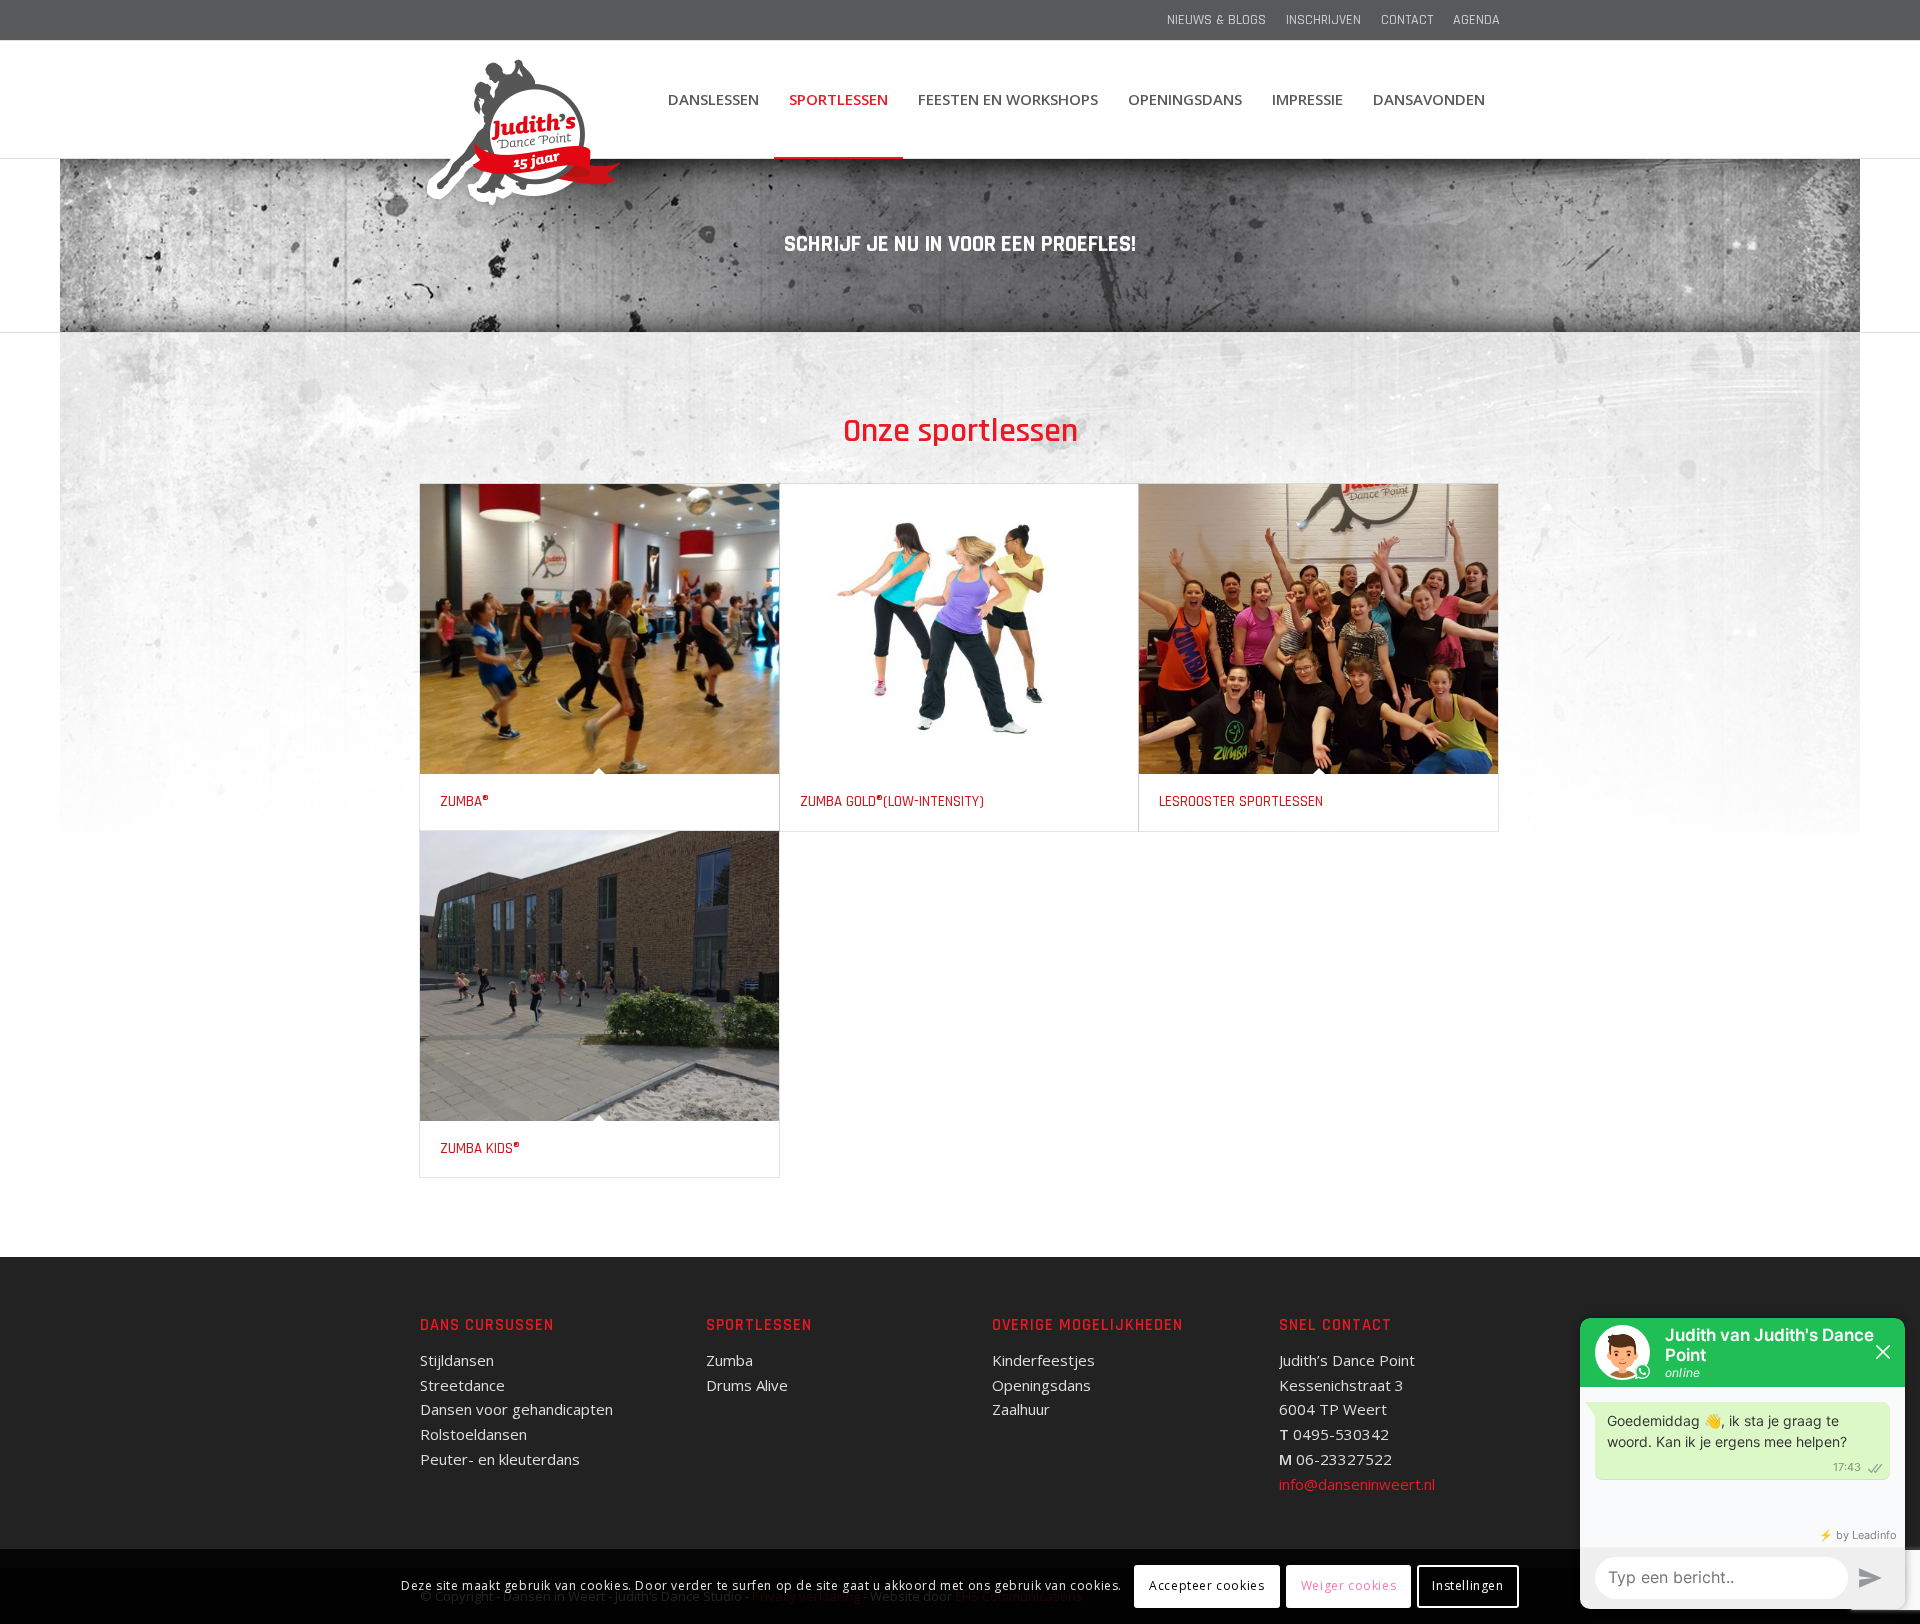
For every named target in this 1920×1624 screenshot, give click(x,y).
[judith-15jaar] (521, 134)
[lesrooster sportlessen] (1318, 629)
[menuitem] (1216, 20)
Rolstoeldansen (473, 1434)
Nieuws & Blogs (1216, 20)
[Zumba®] (599, 629)
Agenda (1476, 20)
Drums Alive (747, 1385)
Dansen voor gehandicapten (516, 1409)
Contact (1407, 20)
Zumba (729, 1360)
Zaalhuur (1021, 1409)
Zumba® (464, 801)
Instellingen (1467, 1585)
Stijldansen (457, 1360)
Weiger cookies (1348, 1585)
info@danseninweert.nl (1357, 1484)
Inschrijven (1323, 20)
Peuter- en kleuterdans (500, 1459)
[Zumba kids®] (599, 976)
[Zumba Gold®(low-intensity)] (959, 629)
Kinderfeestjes (1043, 1360)
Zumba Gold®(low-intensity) (892, 801)
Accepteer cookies (1206, 1585)
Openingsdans (1041, 1385)
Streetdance (462, 1385)
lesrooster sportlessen (1241, 801)
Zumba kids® (480, 1148)
